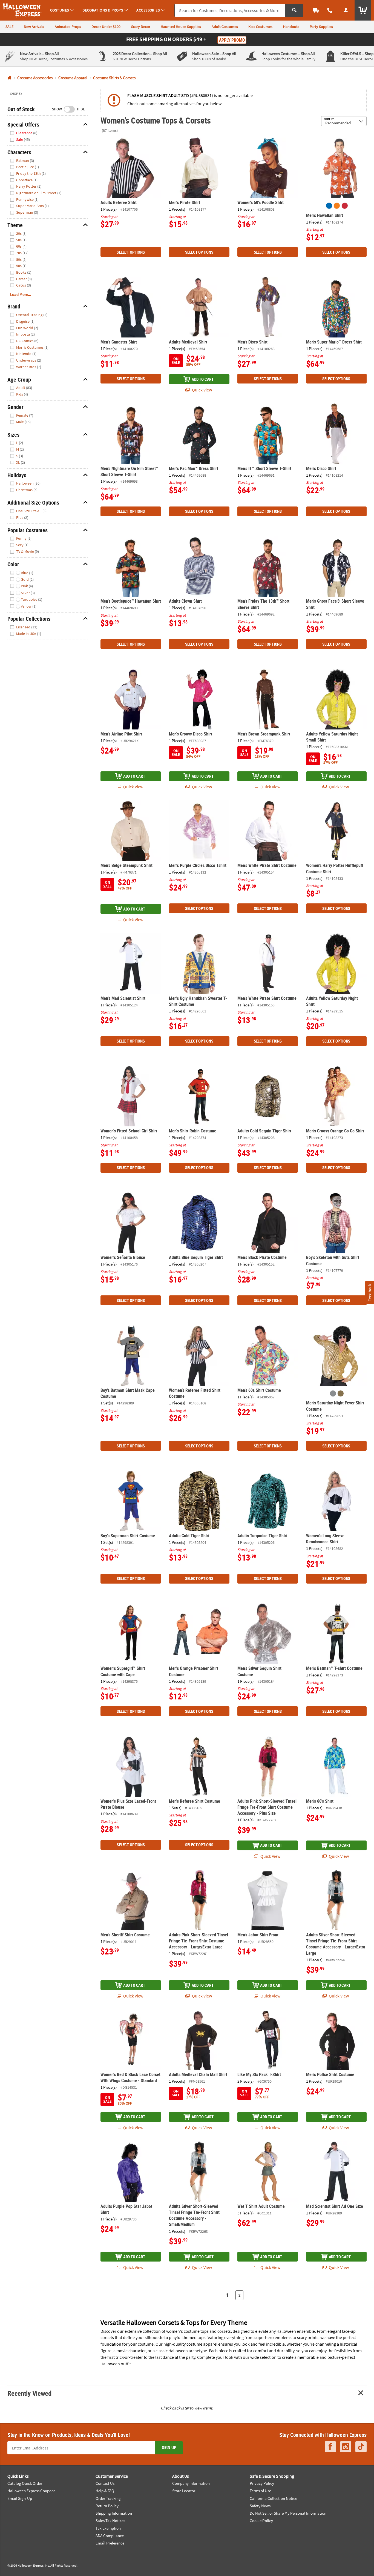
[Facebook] (330, 2447)
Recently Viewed (29, 2393)
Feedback (369, 1293)
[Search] (294, 10)
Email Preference (110, 2543)
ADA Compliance (110, 2536)
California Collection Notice (273, 2498)
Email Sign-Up (20, 2498)
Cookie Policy (261, 2521)
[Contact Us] (330, 10)
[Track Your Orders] (316, 10)
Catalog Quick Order (25, 2483)
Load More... (21, 294)
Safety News (260, 2506)
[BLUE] (329, 206)
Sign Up (169, 2448)
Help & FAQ (105, 2491)
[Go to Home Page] (9, 78)
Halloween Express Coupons (31, 2491)
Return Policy (107, 2506)
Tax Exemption (108, 2528)
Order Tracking (108, 2498)
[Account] (346, 10)
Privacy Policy (262, 2483)
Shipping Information (114, 2513)
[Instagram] (346, 2447)
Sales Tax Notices (110, 2521)
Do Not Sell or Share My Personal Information (288, 2513)
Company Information (191, 2483)
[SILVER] (333, 1393)
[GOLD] (341, 1393)
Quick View (202, 390)
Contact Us (105, 2483)
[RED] (345, 206)
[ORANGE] (337, 206)
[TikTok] (361, 2447)
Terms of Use (260, 2491)
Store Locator (184, 2491)
